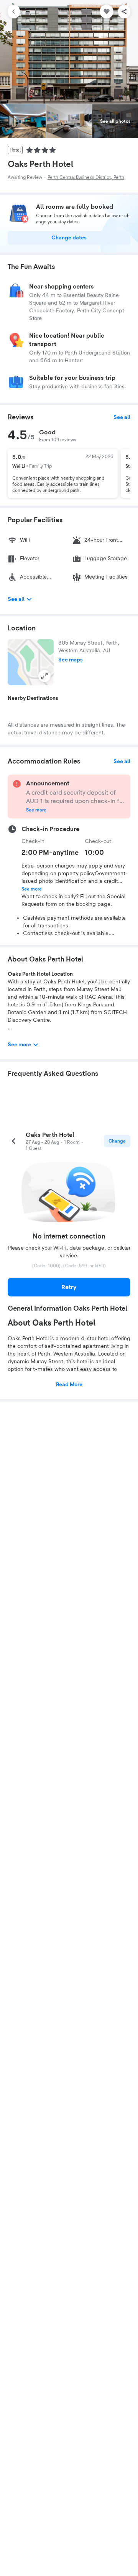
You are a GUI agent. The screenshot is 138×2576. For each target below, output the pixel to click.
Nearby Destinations (33, 698)
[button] (31, 662)
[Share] (124, 12)
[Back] (14, 12)
